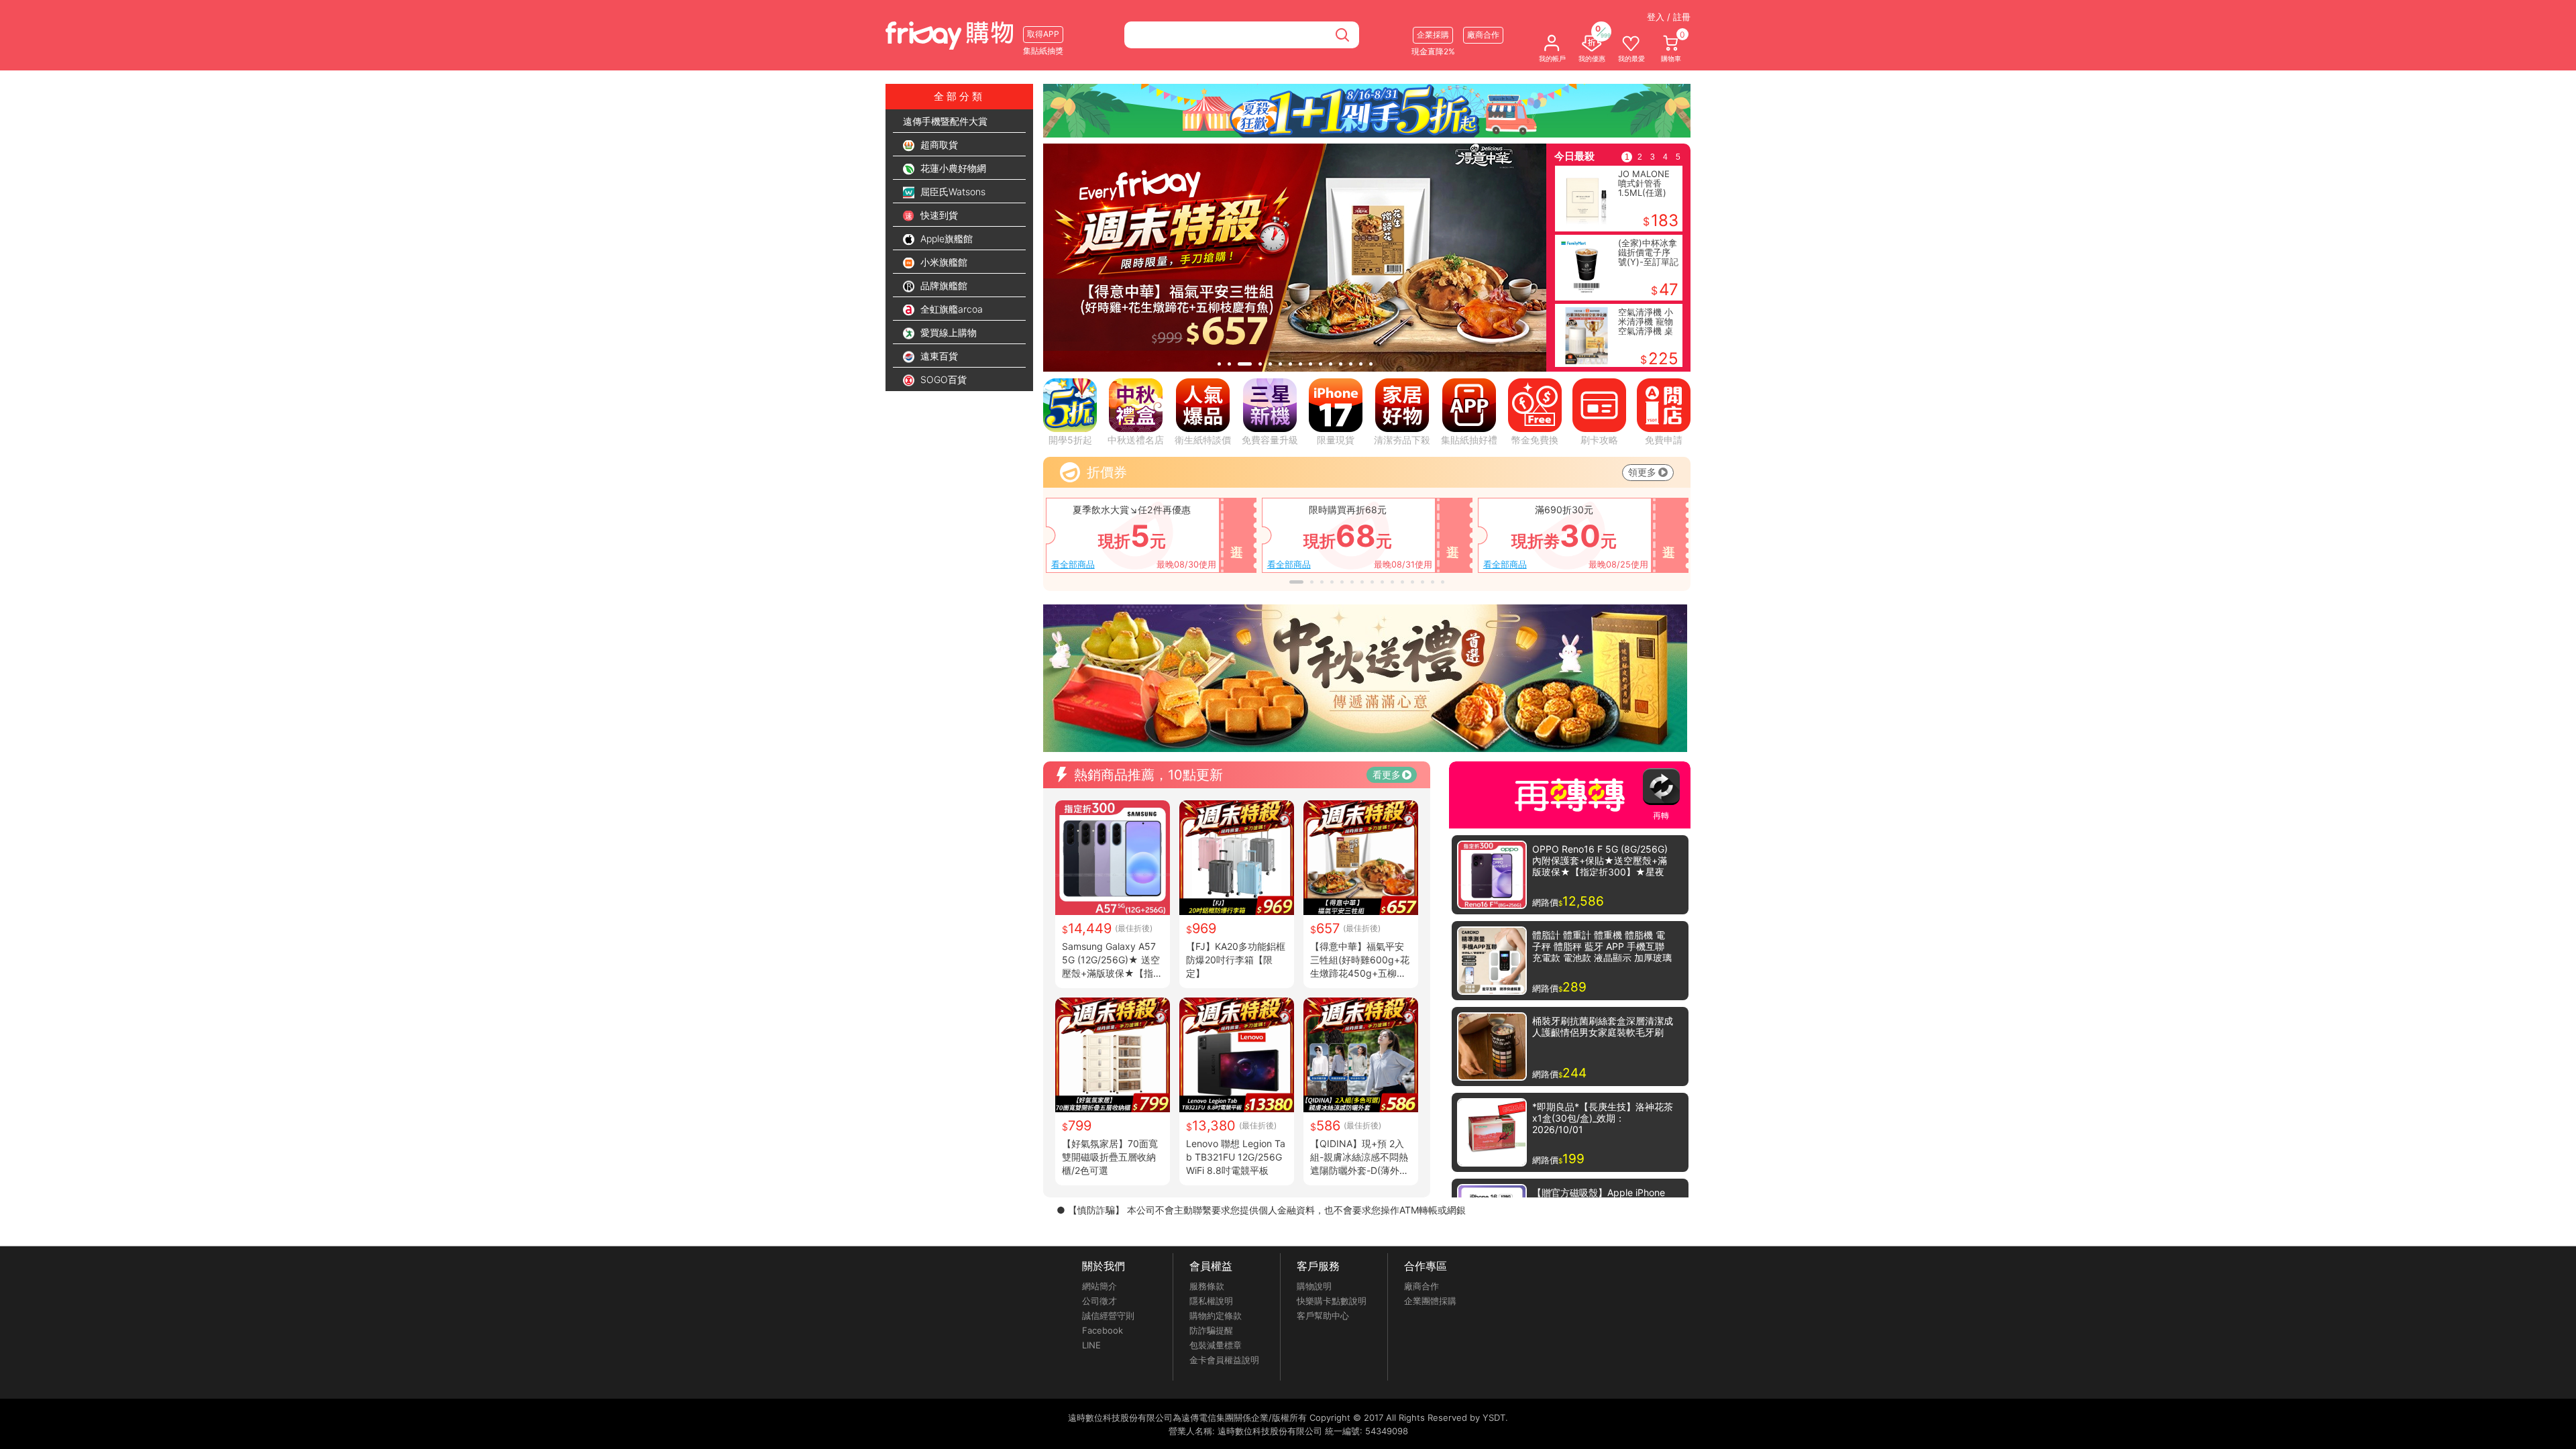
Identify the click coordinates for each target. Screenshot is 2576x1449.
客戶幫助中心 (1323, 1316)
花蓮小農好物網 (952, 168)
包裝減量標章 (1216, 1345)
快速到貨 (938, 215)
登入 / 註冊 (1669, 17)
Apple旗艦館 (945, 238)
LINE (1091, 1345)
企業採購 (1433, 35)
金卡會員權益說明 (1224, 1360)
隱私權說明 (1211, 1301)
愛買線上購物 (947, 332)
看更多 (1387, 774)
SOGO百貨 (942, 379)
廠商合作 (1421, 1286)
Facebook (1103, 1330)
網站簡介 (1099, 1286)
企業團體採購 (1430, 1301)
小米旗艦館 (943, 262)
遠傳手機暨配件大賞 (945, 121)
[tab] (1219, 364)
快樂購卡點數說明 (1332, 1301)
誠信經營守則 (1108, 1316)
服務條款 (1207, 1286)
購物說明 (1314, 1286)
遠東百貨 (938, 356)
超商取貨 (938, 145)
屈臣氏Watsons (952, 192)
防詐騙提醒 (1211, 1330)
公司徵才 (1099, 1301)
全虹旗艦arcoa (950, 309)
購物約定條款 (1216, 1316)
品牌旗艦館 (943, 285)
